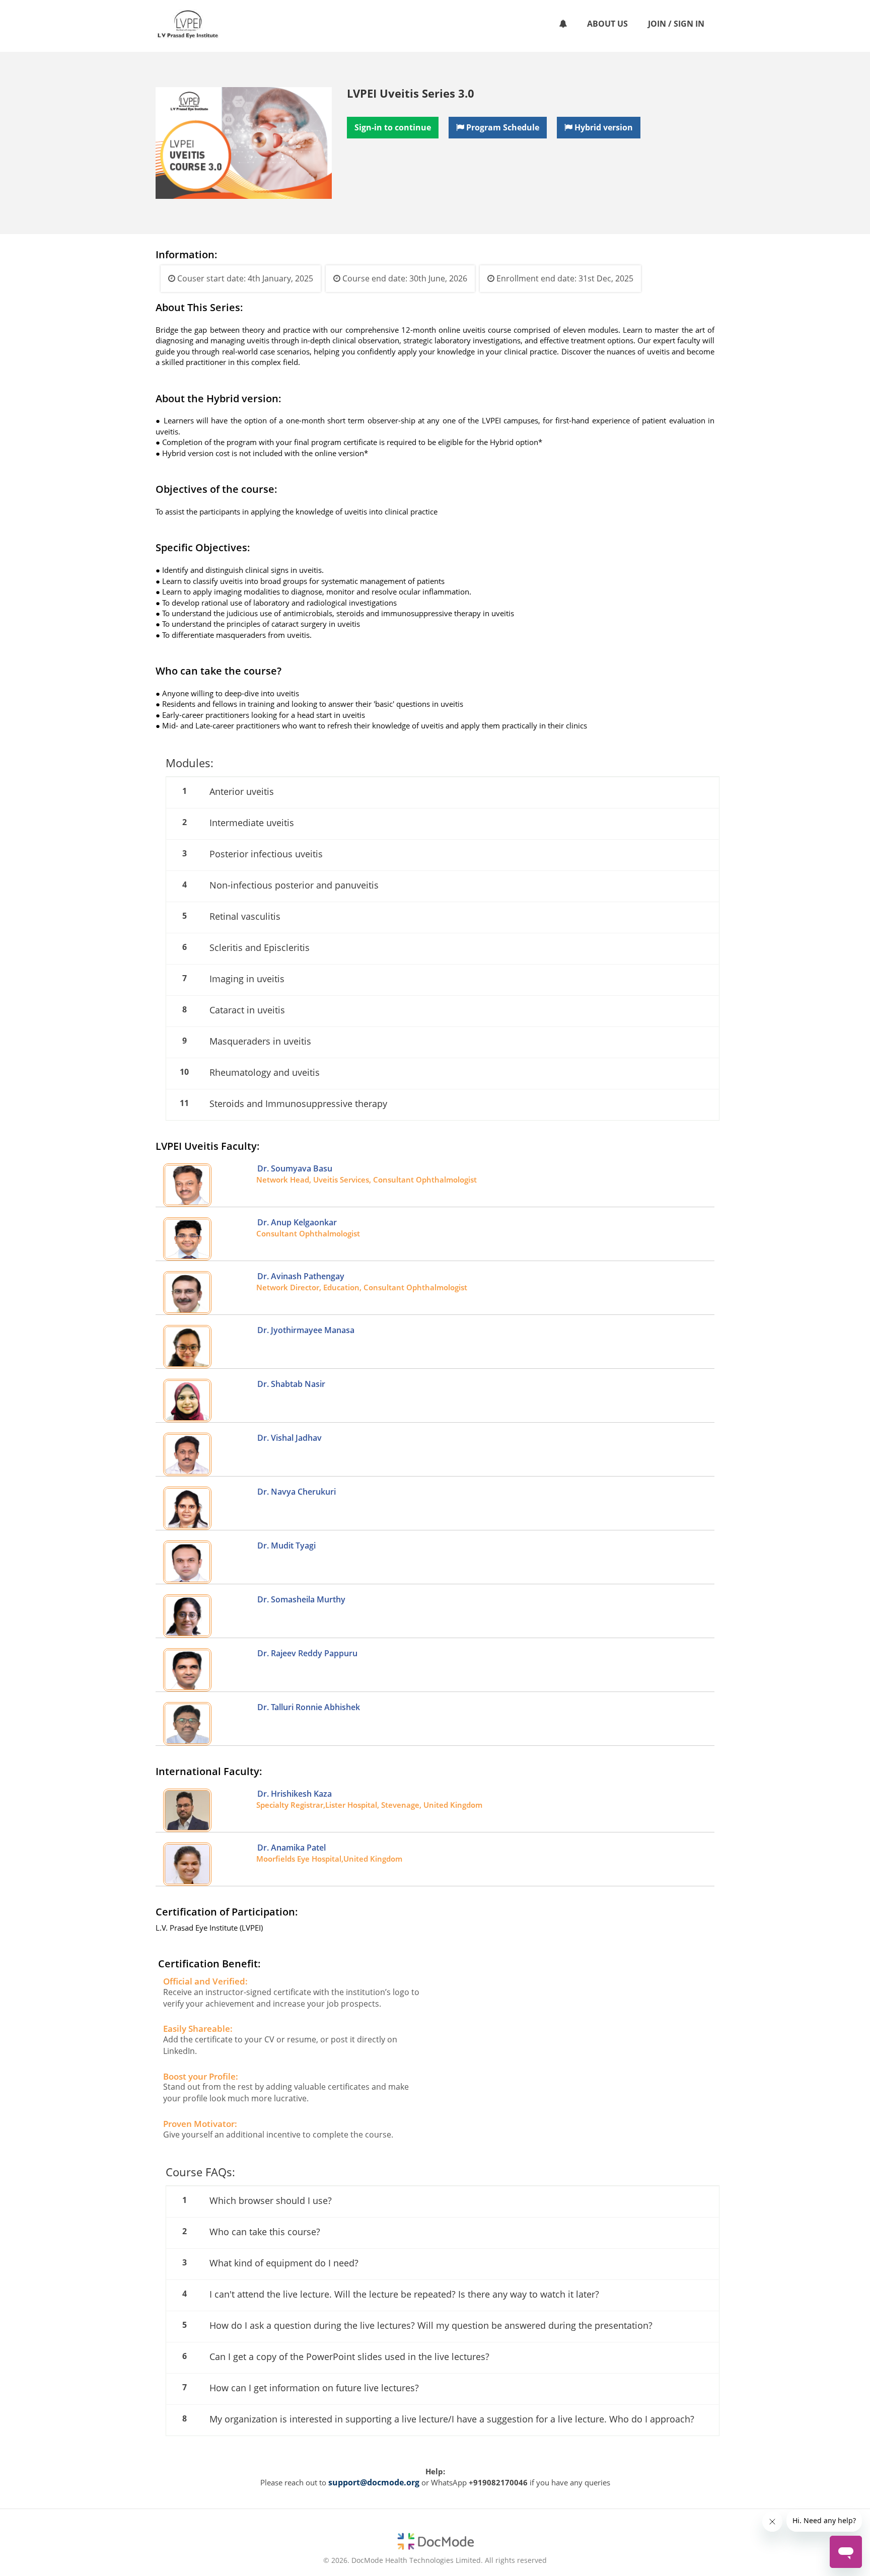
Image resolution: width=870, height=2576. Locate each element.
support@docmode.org (374, 2482)
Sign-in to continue (393, 127)
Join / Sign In (676, 24)
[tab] (443, 792)
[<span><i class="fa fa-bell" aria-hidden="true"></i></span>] (563, 24)
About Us (607, 24)
